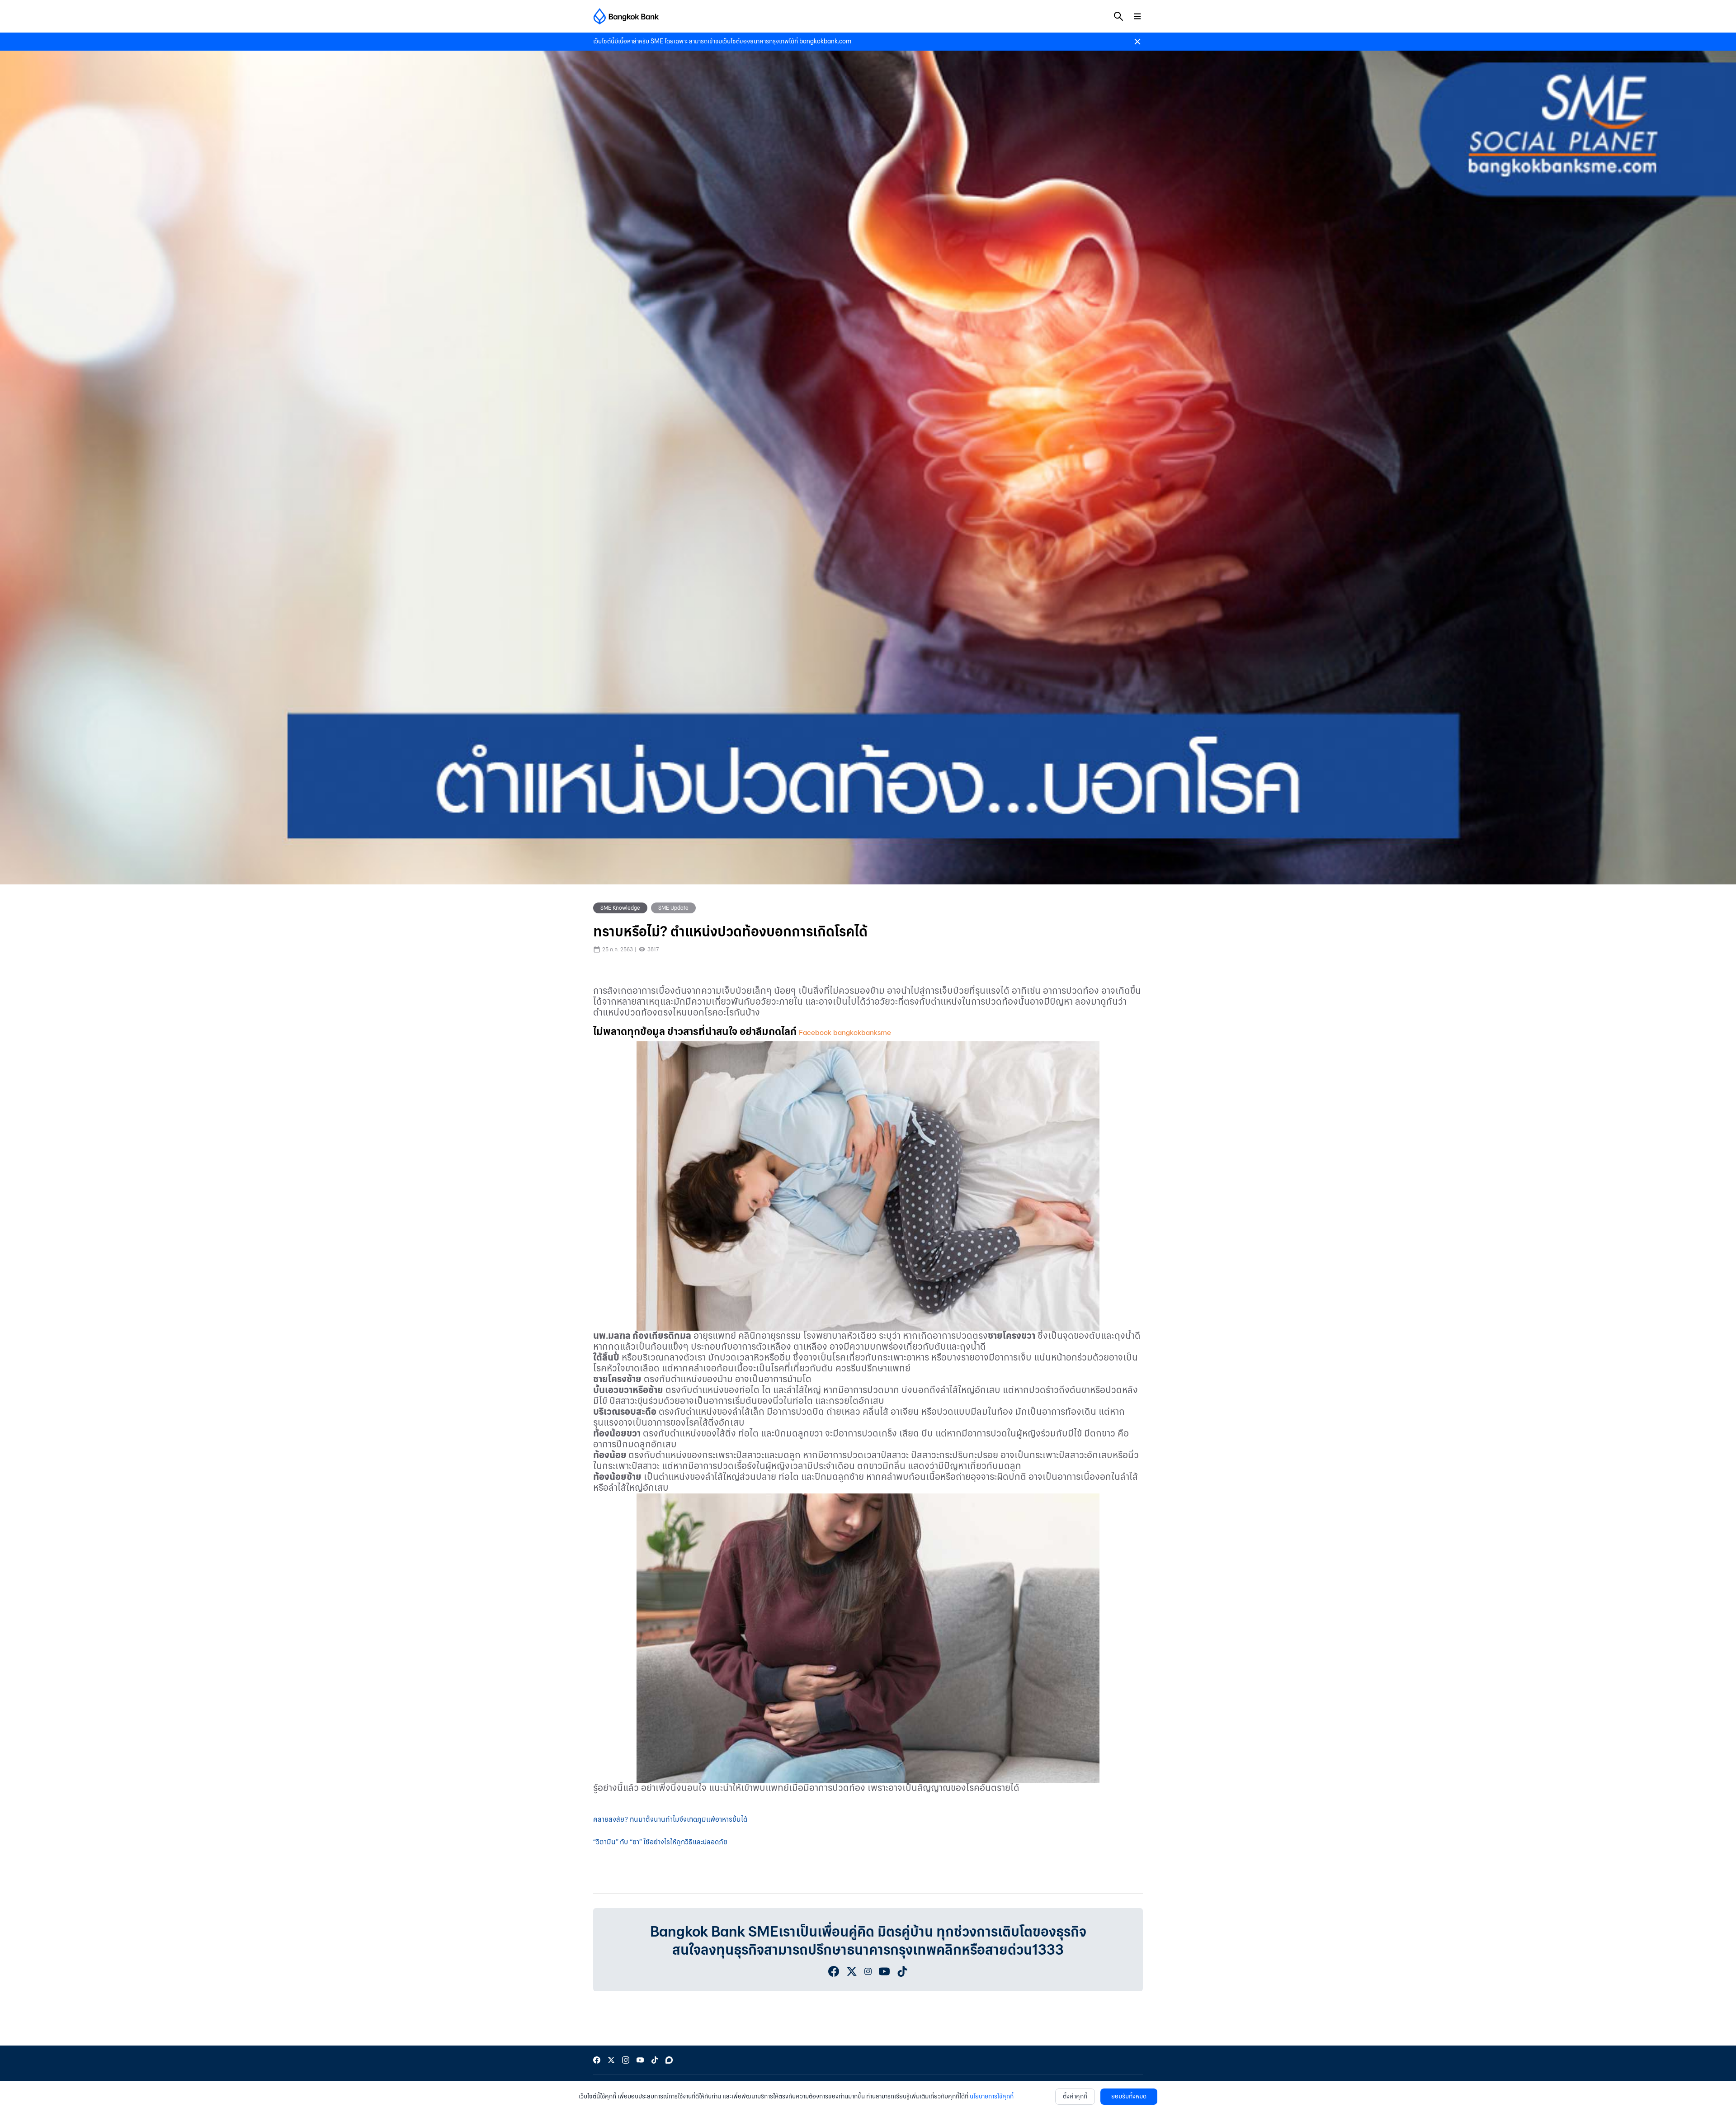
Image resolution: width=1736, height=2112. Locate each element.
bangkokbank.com (825, 41)
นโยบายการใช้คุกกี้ (992, 2096)
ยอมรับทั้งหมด (1129, 2096)
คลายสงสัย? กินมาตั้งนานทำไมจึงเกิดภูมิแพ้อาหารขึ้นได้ (670, 1819)
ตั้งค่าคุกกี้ (1075, 2096)
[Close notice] (1137, 42)
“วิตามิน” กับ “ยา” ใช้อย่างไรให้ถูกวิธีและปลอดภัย (660, 1842)
